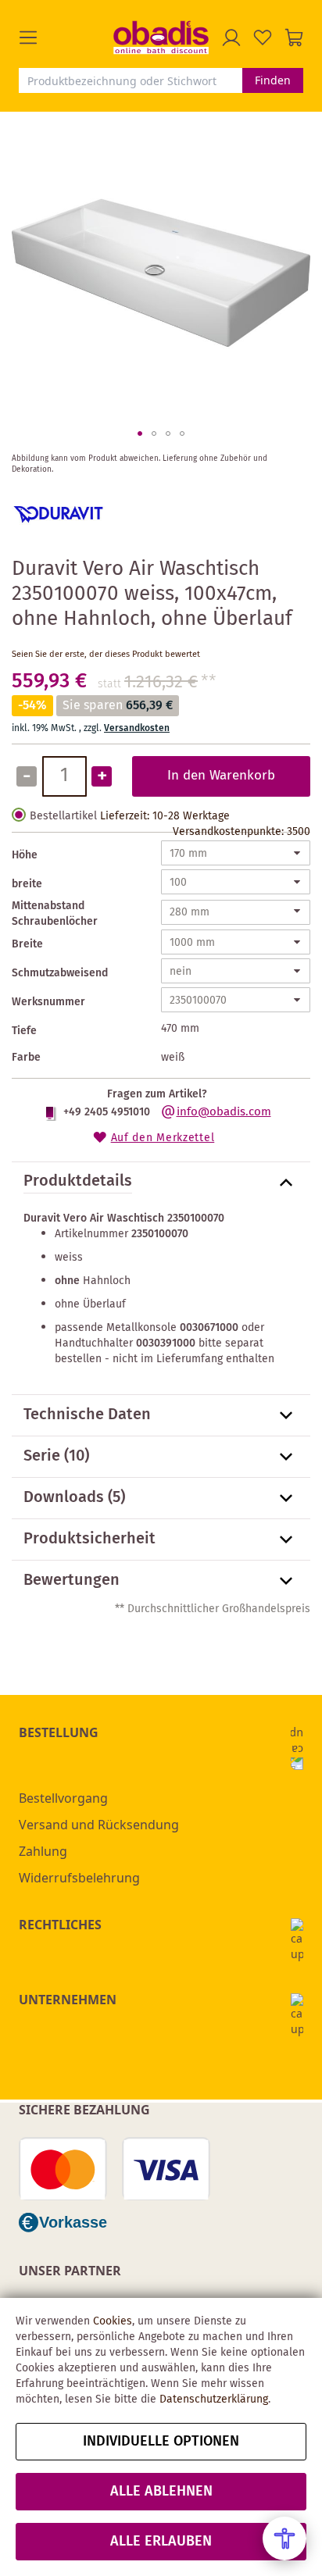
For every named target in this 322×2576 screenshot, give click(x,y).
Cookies (113, 2321)
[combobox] (131, 80)
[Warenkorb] (294, 37)
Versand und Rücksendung (99, 1825)
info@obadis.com (224, 1112)
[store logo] (161, 37)
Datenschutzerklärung (214, 2399)
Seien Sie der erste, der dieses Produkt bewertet (106, 655)
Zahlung (43, 1851)
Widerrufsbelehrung (79, 1878)
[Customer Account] (231, 37)
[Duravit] (59, 537)
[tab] (161, 1183)
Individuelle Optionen (161, 2442)
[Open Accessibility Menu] (284, 2539)
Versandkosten (137, 728)
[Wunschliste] (263, 37)
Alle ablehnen (161, 2492)
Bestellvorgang (63, 1798)
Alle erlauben (161, 2542)
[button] (66, 37)
